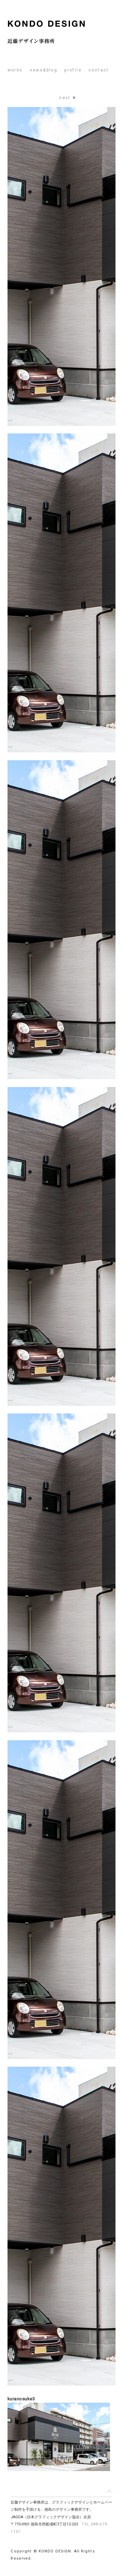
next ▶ (68, 98)
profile (73, 70)
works (15, 70)
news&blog (44, 70)
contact (99, 70)
